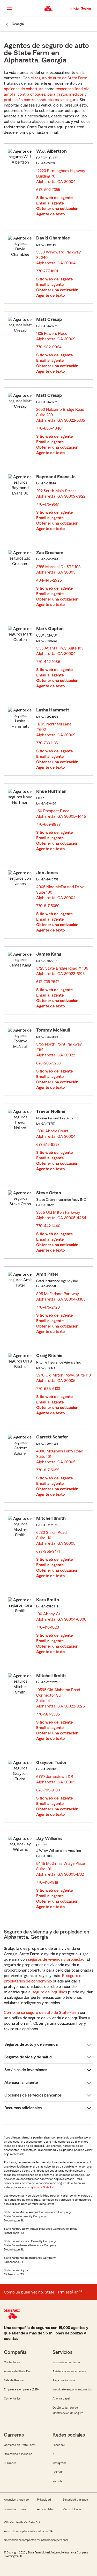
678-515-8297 (48, 1145)
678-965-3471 (48, 1551)
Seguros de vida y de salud (28, 2057)
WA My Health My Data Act (22, 2522)
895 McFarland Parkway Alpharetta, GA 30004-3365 (61, 1297)
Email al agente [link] (50, 203)
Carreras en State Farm (20, 2445)
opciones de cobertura (24, 89)
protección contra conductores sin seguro (41, 100)
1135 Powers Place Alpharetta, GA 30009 (56, 336)
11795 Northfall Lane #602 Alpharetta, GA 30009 (56, 730)
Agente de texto (50, 214)
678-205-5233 (48, 1063)
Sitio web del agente (54, 198)
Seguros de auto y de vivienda (31, 2044)
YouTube (58, 2481)
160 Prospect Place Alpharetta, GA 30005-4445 (61, 814)
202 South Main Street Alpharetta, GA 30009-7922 (61, 494)
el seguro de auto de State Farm (59, 78)
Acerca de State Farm (18, 2371)
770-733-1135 (47, 743)
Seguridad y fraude (75, 2500)
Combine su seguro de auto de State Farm (41, 2013)
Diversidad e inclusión (18, 2454)
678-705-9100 (48, 1790)
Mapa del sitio (72, 2509)
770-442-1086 (48, 662)
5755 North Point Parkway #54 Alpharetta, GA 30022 (59, 1050)
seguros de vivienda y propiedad (56, 1959)
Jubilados (10, 2463)
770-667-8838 (48, 824)
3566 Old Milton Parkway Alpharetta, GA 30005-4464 (61, 1215)
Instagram (59, 2463)
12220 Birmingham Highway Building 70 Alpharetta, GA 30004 (61, 176)
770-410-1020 (48, 1627)
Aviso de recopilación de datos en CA (28, 2531)
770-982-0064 (49, 347)
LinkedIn (58, 2472)
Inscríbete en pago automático (72, 2389)
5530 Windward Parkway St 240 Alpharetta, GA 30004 (58, 258)
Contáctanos (12, 2362)
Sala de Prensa (14, 2380)
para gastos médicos (65, 94)
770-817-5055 (48, 1470)
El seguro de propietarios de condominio (44, 1978)
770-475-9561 (48, 504)
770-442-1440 (48, 1226)
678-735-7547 (48, 982)
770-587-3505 (48, 1714)
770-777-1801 (47, 271)
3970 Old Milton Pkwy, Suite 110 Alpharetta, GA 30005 (64, 1378)
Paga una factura (64, 2380)
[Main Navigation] (10, 8)
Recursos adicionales (23, 2108)
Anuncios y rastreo (16, 2500)
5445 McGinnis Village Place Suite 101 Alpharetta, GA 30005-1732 (61, 1869)
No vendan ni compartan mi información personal (36, 2540)
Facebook (59, 2445)
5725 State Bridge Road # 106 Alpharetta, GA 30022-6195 (62, 971)
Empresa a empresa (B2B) (21, 2389)
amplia (10, 94)
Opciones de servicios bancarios (33, 2095)
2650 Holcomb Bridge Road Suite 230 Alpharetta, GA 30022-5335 (61, 415)
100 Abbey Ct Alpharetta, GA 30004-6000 (62, 1617)
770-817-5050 (48, 906)
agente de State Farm (43, 2187)
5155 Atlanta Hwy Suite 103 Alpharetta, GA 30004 (60, 651)
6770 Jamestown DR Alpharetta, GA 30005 (56, 1779)
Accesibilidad (46, 2509)
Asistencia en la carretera (69, 2371)
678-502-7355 (48, 190)
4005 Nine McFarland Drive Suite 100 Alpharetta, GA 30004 (60, 892)
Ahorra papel (61, 2398)
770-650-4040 (49, 428)
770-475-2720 (48, 1307)
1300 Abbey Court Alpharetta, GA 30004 (56, 1134)
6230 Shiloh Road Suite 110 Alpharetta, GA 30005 (56, 1538)
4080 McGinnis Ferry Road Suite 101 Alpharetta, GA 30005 (60, 1457)
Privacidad (44, 2500)
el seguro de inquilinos (48, 1992)
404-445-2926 (49, 580)
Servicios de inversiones (26, 2070)
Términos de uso (15, 2509)
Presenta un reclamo (66, 2362)
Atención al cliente (21, 2083)
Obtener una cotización (57, 209)
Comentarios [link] (12, 2398)
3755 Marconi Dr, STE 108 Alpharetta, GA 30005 (58, 570)
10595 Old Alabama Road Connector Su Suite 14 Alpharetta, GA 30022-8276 (62, 1698)
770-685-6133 (48, 1389)
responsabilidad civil (73, 89)
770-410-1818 (47, 1882)
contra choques (31, 94)
